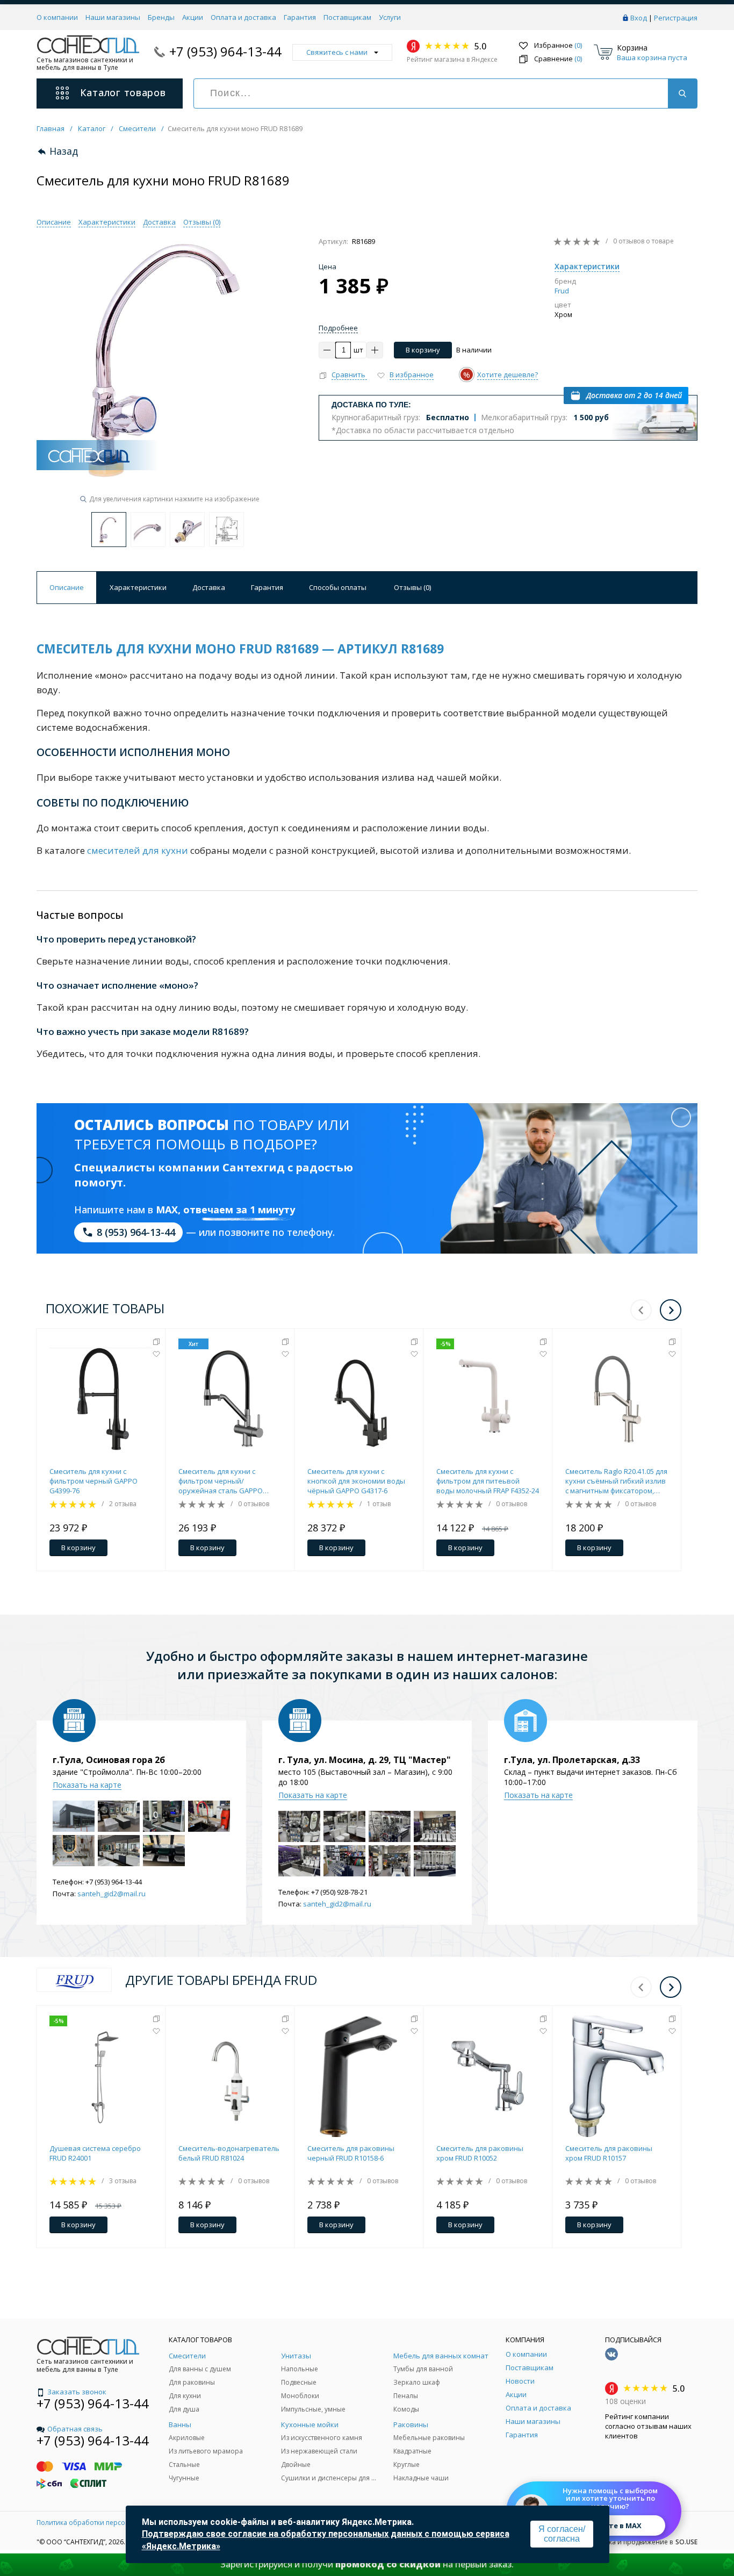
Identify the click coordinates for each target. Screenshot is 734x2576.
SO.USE (686, 2542)
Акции (193, 17)
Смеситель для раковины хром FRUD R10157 (609, 2153)
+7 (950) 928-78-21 (339, 1892)
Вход (639, 18)
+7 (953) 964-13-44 (225, 51)
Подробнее (338, 328)
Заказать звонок (77, 2392)
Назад (64, 151)
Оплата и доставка (243, 17)
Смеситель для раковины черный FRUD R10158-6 (351, 2153)
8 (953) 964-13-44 (136, 1232)
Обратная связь (75, 2429)
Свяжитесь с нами (337, 52)
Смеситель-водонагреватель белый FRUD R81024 (229, 2153)
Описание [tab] (67, 587)
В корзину (423, 350)
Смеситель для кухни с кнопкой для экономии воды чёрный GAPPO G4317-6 (356, 1481)
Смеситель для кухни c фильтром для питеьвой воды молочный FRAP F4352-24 (488, 1481)
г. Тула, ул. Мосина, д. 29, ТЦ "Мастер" (365, 1760)
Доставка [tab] (209, 587)
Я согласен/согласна (562, 2534)
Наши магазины (113, 17)
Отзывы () (202, 222)
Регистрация (676, 18)
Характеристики (107, 222)
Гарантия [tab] (267, 587)
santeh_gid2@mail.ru (111, 1894)
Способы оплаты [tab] (338, 587)
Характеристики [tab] (138, 587)
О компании (57, 17)
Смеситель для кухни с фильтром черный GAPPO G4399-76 (93, 1481)
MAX (167, 1210)
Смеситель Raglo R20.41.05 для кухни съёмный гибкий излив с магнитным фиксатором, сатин (616, 1481)
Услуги (390, 17)
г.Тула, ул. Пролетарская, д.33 (572, 1760)
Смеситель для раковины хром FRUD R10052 (480, 2153)
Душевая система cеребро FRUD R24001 (95, 2153)
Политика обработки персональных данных (108, 2523)
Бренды (161, 17)
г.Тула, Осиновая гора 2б (109, 1760)
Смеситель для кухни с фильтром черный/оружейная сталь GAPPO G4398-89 (221, 1481)
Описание (54, 222)
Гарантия (300, 17)
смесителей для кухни (138, 850)
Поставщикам (347, 17)
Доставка (159, 222)
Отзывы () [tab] (412, 587)
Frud (562, 291)
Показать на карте (87, 1785)
